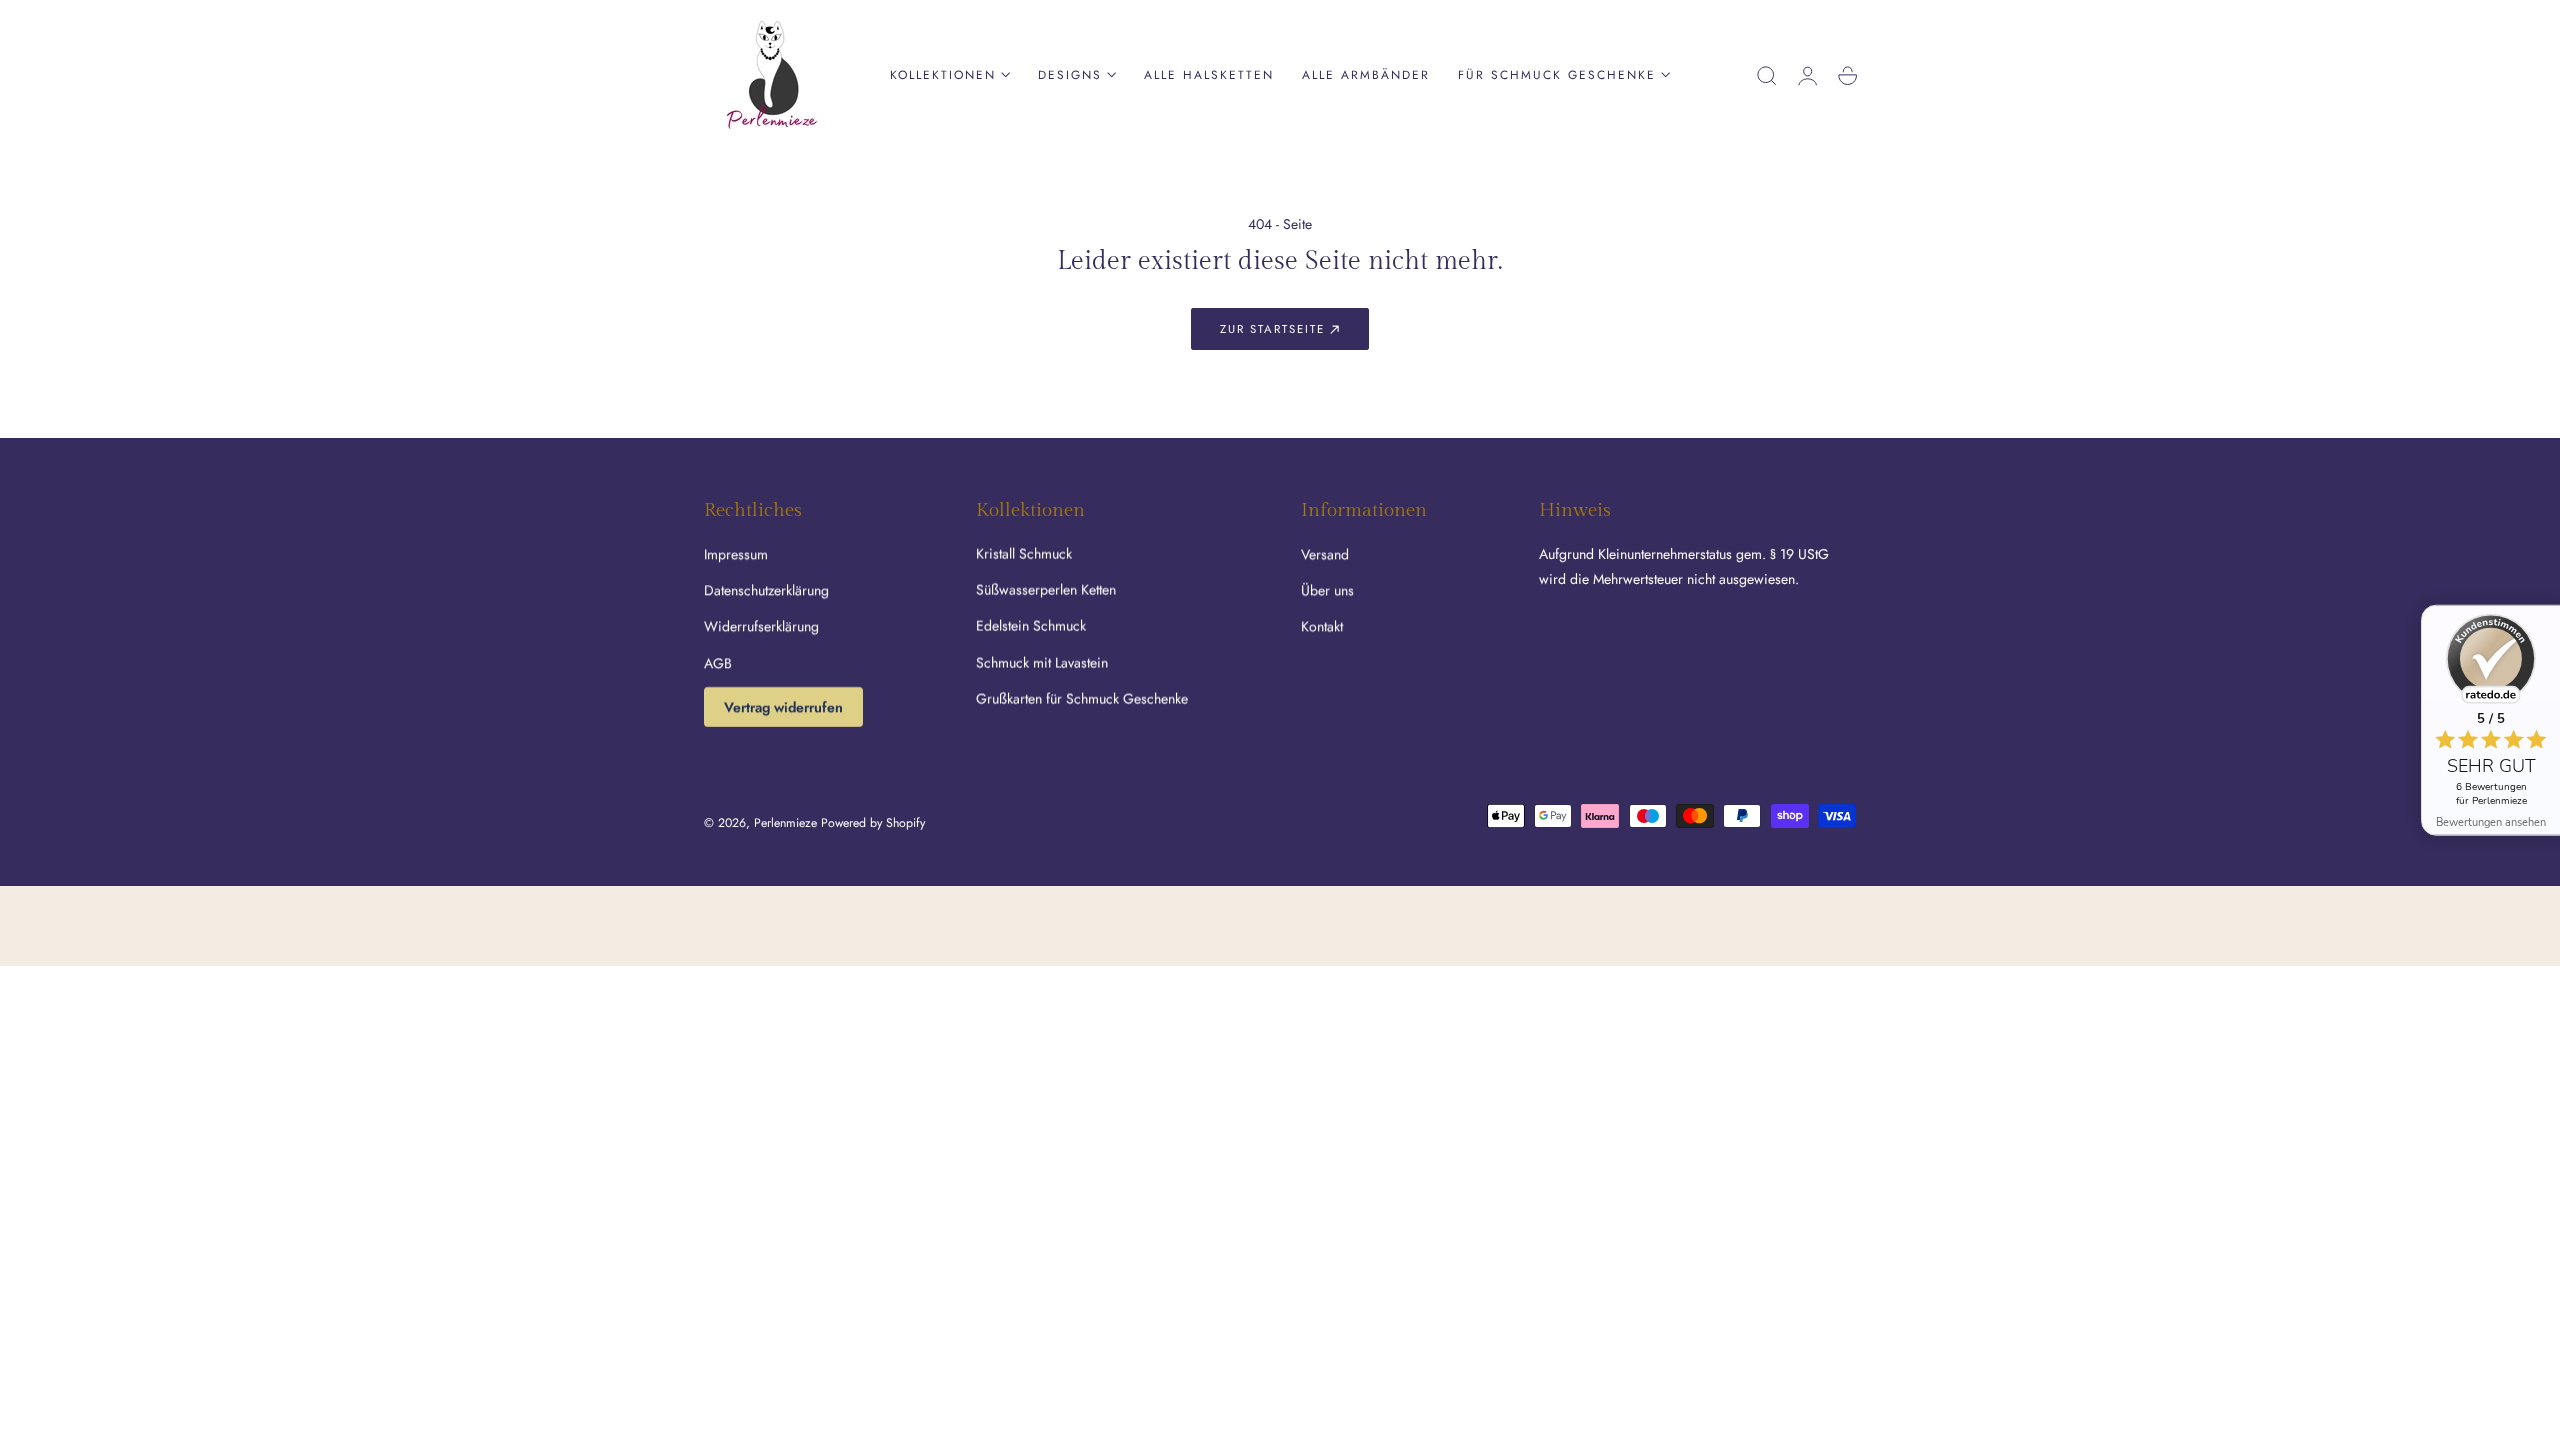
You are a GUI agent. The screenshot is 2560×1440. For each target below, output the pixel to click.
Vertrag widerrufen (783, 707)
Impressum (736, 554)
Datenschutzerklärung (766, 590)
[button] (1767, 76)
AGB (718, 663)
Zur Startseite (1272, 329)
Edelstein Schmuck (1031, 626)
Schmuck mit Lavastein (1042, 663)
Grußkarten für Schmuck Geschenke (1082, 699)
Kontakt (1322, 626)
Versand (1325, 554)
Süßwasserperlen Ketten (1046, 590)
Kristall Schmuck (1024, 554)
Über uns (1327, 590)
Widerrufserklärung (761, 626)
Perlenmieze (785, 823)
